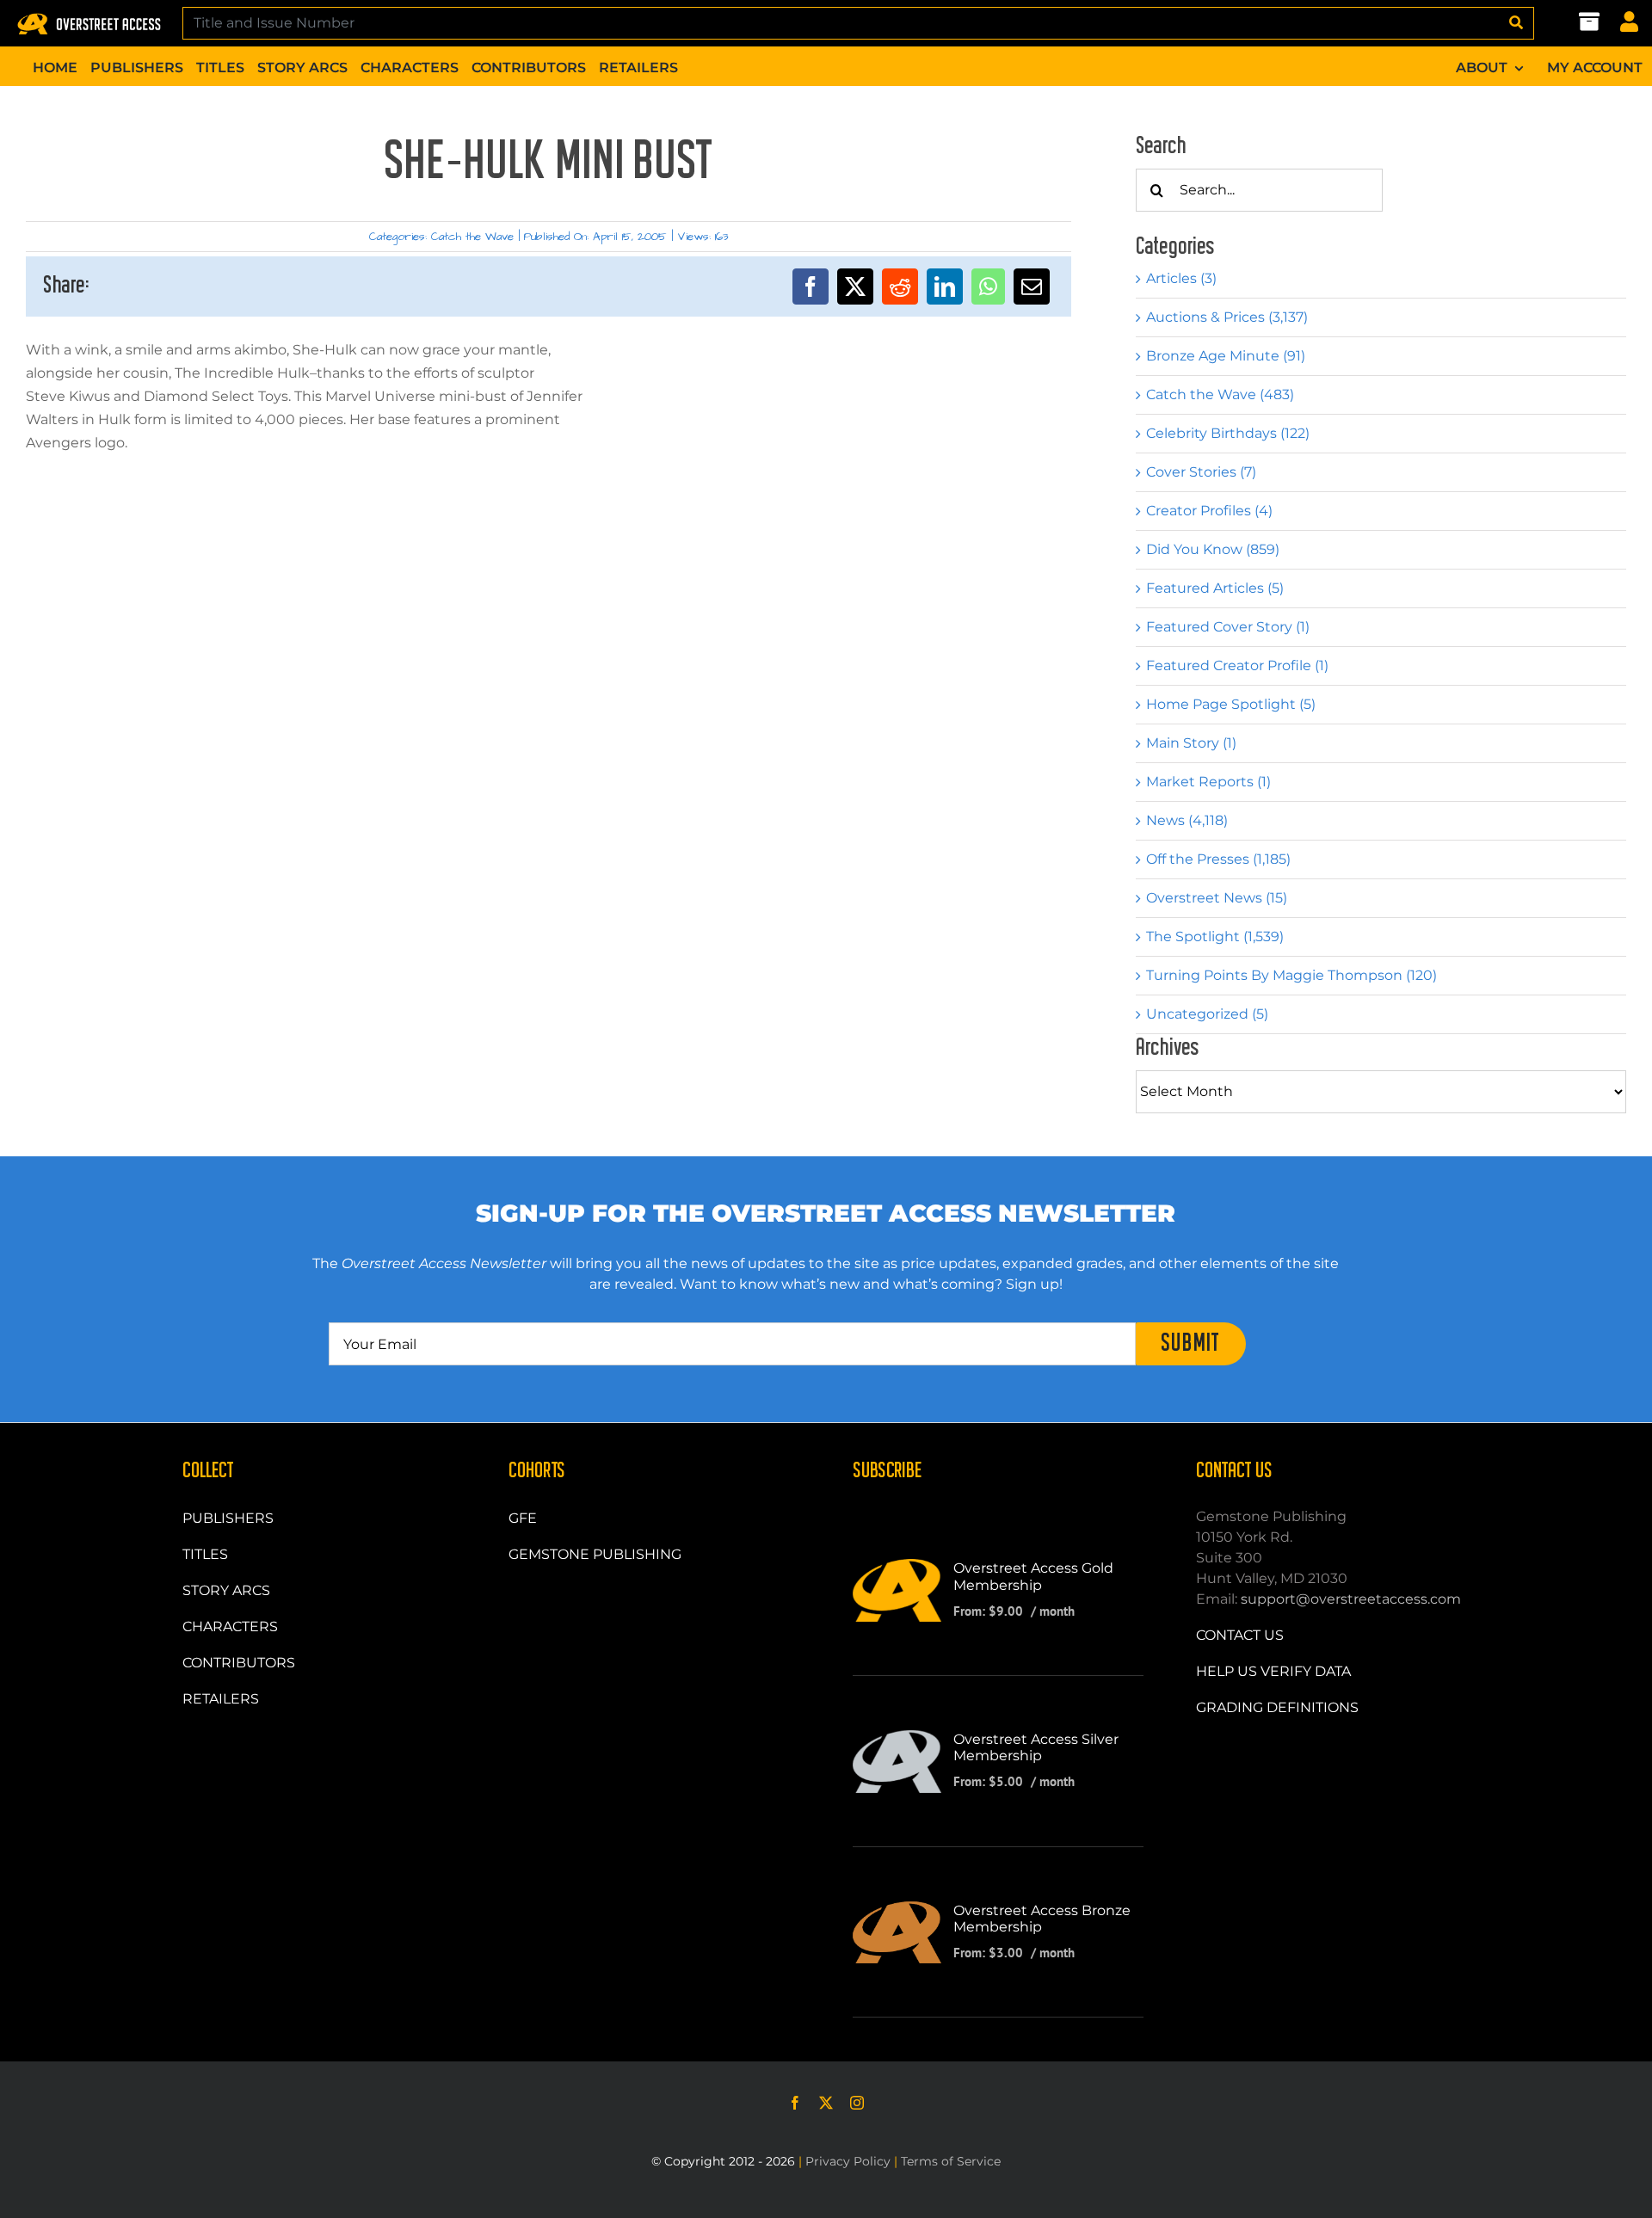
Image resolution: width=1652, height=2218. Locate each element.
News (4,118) (1187, 820)
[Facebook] (811, 286)
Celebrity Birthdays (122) (1228, 433)
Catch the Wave (472, 237)
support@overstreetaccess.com (1351, 1599)
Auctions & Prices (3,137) (1227, 317)
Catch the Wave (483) (1220, 394)
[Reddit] (900, 286)
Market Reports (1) (1208, 782)
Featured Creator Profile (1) (1237, 665)
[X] (855, 286)
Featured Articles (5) (1215, 588)
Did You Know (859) (1213, 549)
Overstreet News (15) (1217, 898)
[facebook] (795, 2103)
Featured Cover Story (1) (1228, 627)
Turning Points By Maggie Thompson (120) (1291, 975)
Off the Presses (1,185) (1218, 859)
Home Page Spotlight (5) (1231, 704)
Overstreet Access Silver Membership (1036, 1747)
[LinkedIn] (945, 286)
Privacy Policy (848, 2161)
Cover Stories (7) (1201, 472)
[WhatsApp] (988, 286)
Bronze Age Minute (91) (1226, 356)
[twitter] (826, 2103)
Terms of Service (951, 2161)
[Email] (1032, 286)
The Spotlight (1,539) (1215, 936)
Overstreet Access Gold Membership (1033, 1576)
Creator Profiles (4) (1209, 511)
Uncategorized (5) (1207, 1014)
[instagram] (857, 2103)
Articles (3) (1181, 278)
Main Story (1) (1191, 743)
